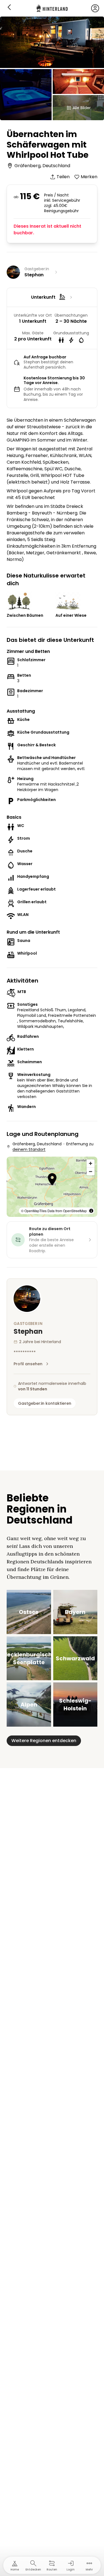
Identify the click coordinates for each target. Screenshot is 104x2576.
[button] (52, 1180)
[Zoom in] (91, 1163)
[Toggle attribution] (91, 1211)
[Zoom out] (91, 1171)
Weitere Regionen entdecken (44, 1741)
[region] (52, 1187)
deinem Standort (29, 1149)
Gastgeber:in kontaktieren (45, 1403)
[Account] (95, 8)
